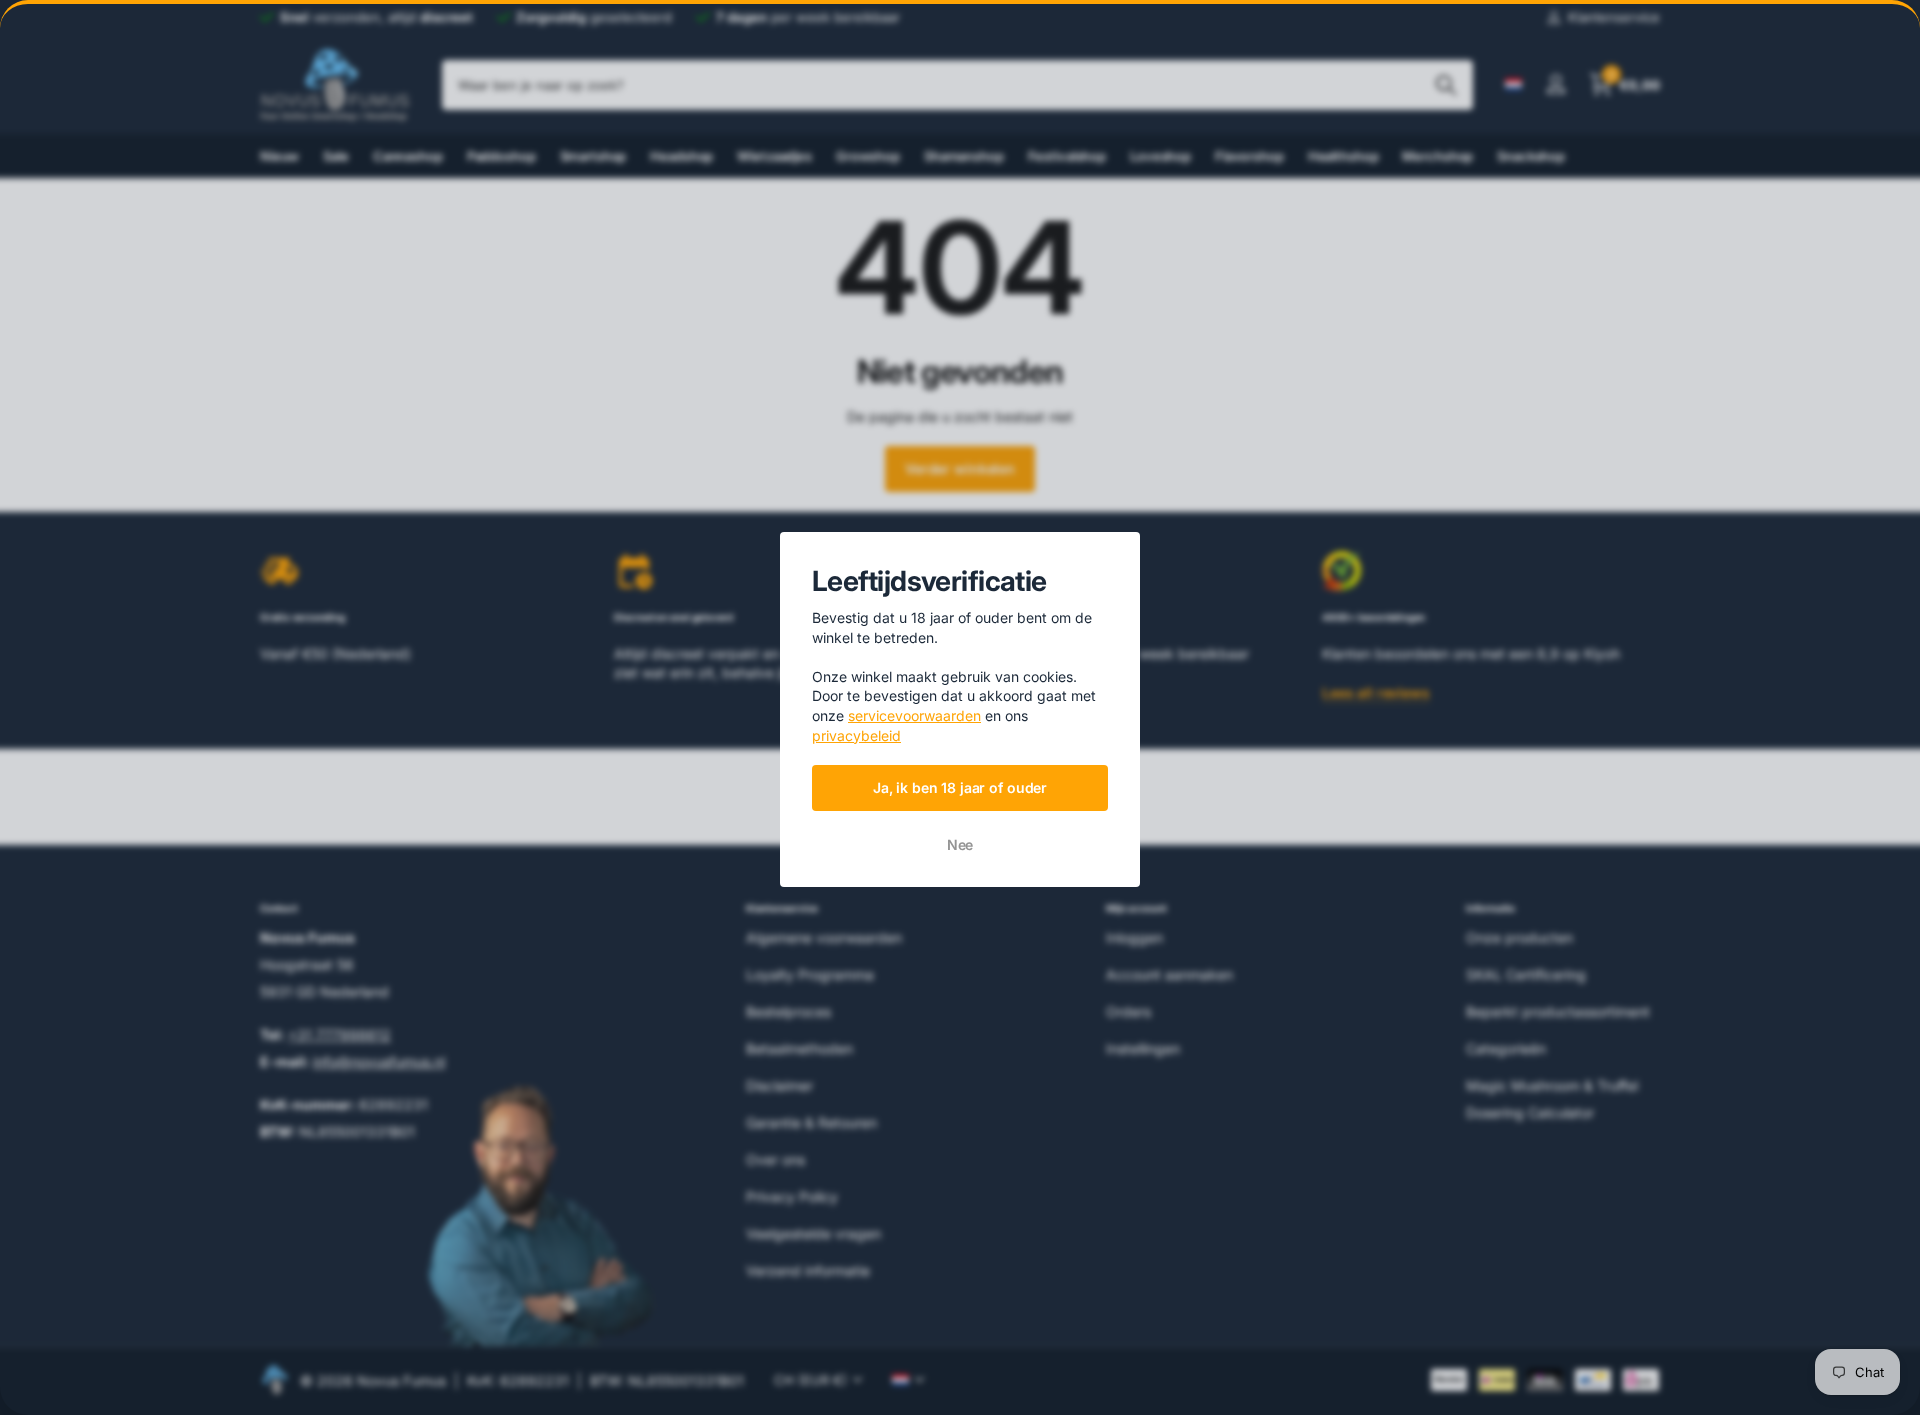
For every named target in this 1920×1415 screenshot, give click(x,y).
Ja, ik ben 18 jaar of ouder (960, 787)
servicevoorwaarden (914, 715)
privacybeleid (856, 735)
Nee (960, 844)
